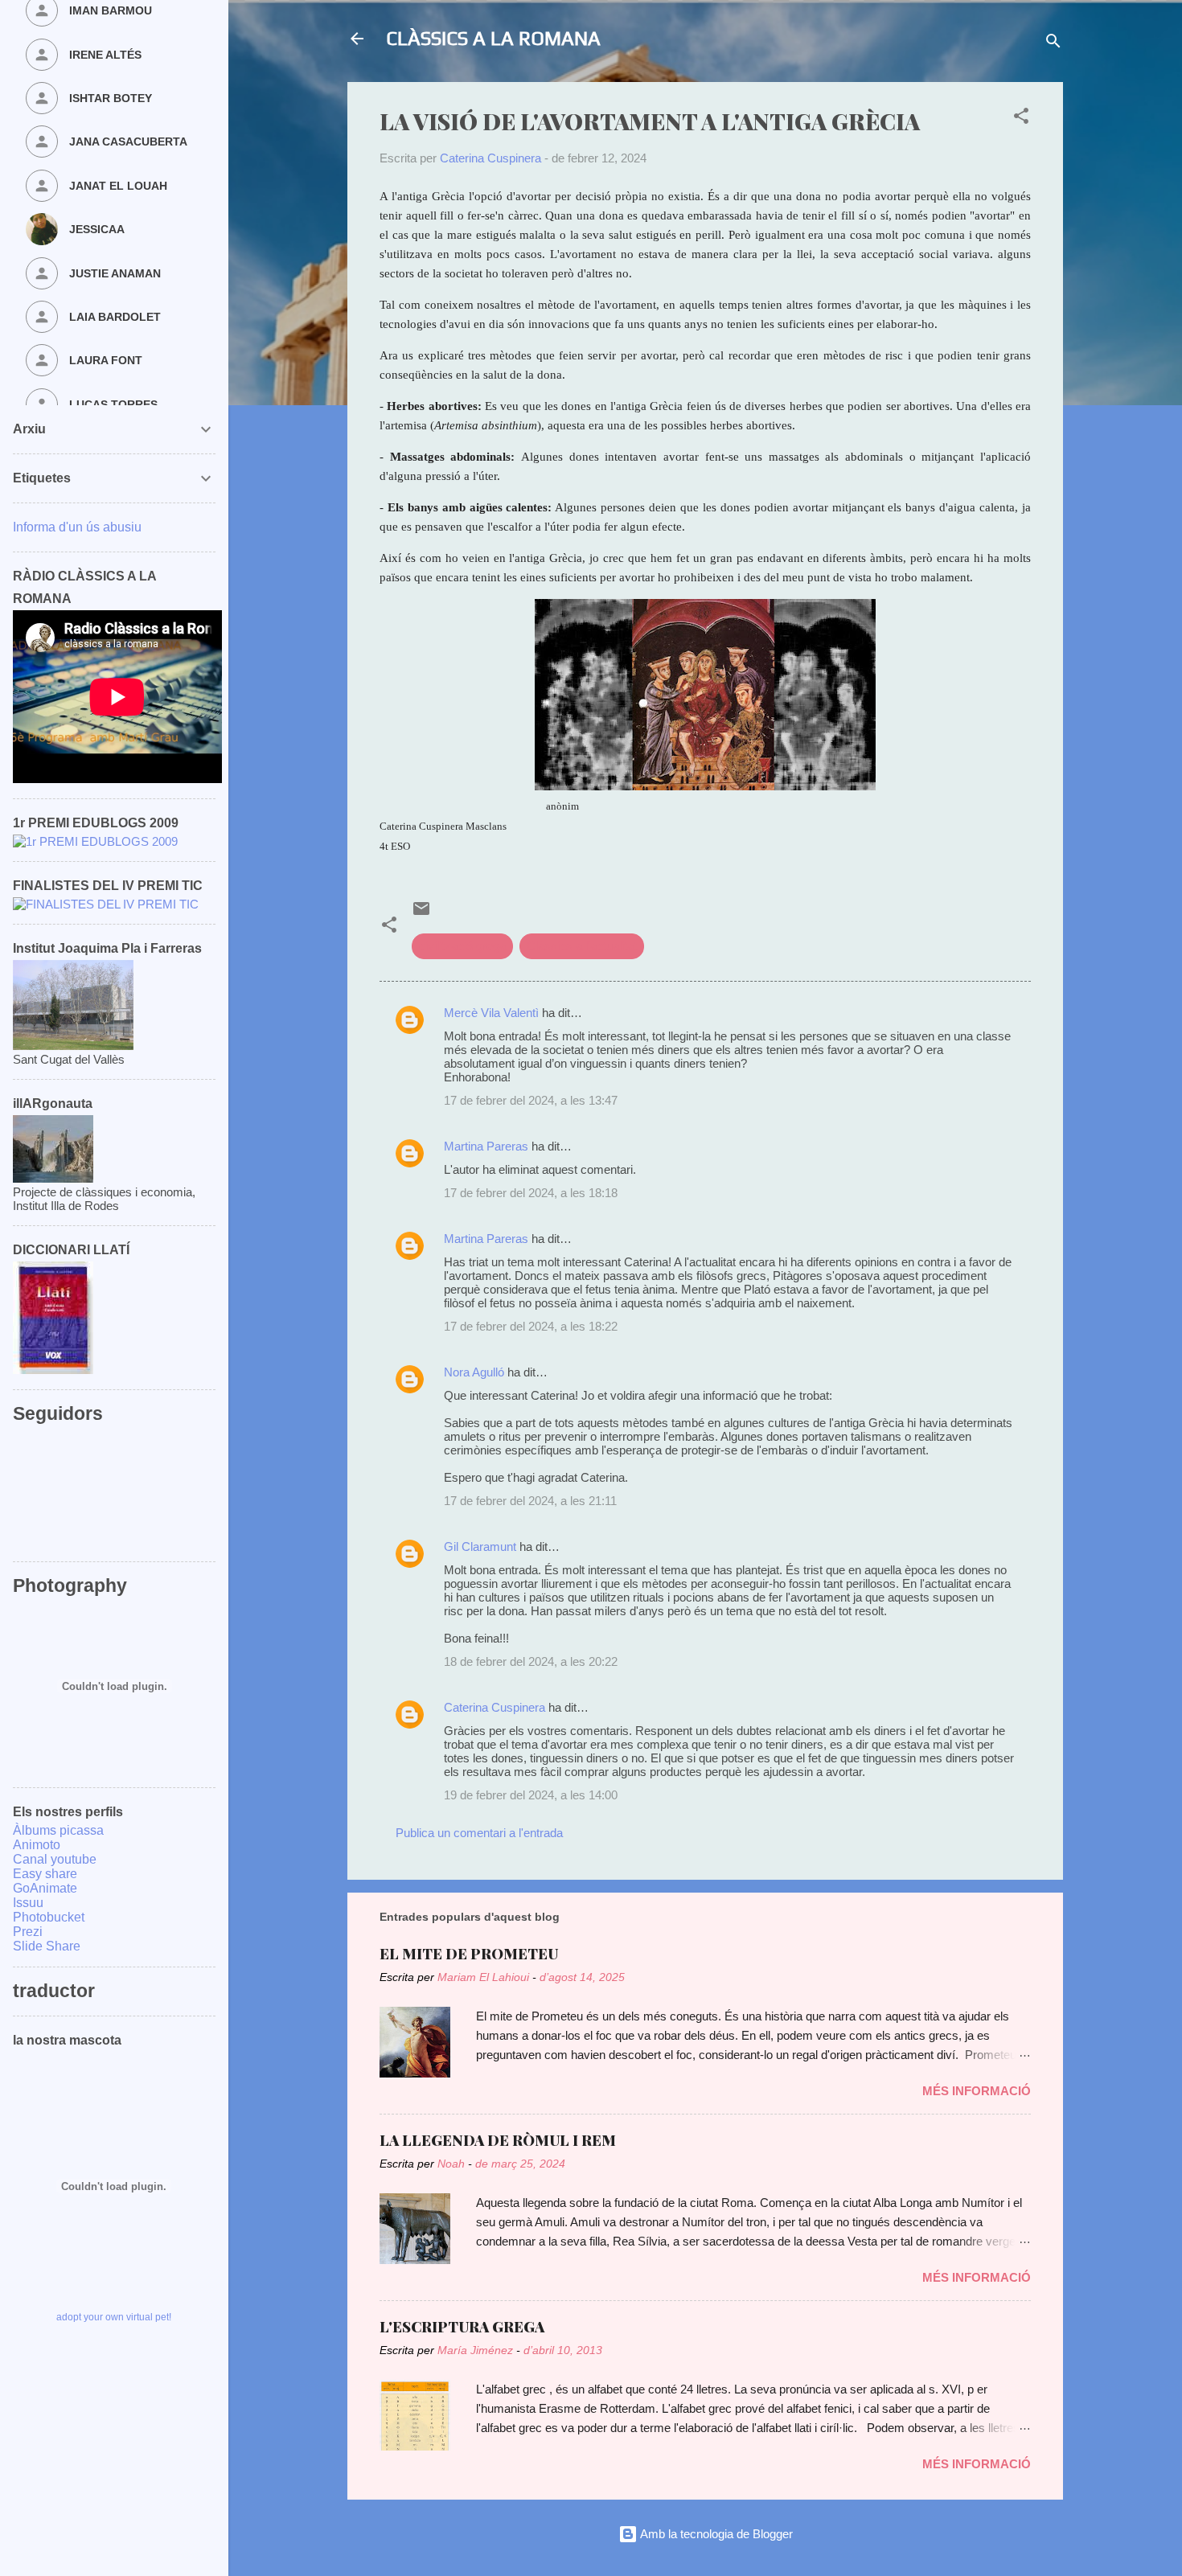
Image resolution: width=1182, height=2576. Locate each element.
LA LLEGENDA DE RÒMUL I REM (498, 2140)
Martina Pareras (486, 1146)
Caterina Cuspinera (495, 1707)
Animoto (37, 1845)
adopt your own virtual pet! (114, 2317)
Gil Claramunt (480, 1546)
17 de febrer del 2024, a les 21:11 (530, 1501)
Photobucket (49, 1917)
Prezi (28, 1932)
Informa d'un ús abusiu (77, 527)
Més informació (977, 2091)
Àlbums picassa (58, 1830)
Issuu (28, 1903)
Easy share (45, 1874)
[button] (1021, 119)
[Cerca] (1053, 44)
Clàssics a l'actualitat (582, 946)
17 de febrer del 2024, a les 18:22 (531, 1326)
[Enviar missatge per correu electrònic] (421, 914)
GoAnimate (45, 1888)
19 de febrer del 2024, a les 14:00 (531, 1795)
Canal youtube (55, 1859)
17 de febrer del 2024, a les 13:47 (531, 1100)
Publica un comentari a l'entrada (479, 1833)
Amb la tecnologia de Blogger (715, 2534)
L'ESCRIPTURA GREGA (462, 2327)
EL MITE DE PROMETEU (469, 1954)
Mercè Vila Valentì (491, 1013)
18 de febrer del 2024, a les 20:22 (531, 1661)
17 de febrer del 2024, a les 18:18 (531, 1193)
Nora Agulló (474, 1372)
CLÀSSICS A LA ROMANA (493, 38)
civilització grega (462, 946)
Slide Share (47, 1946)
